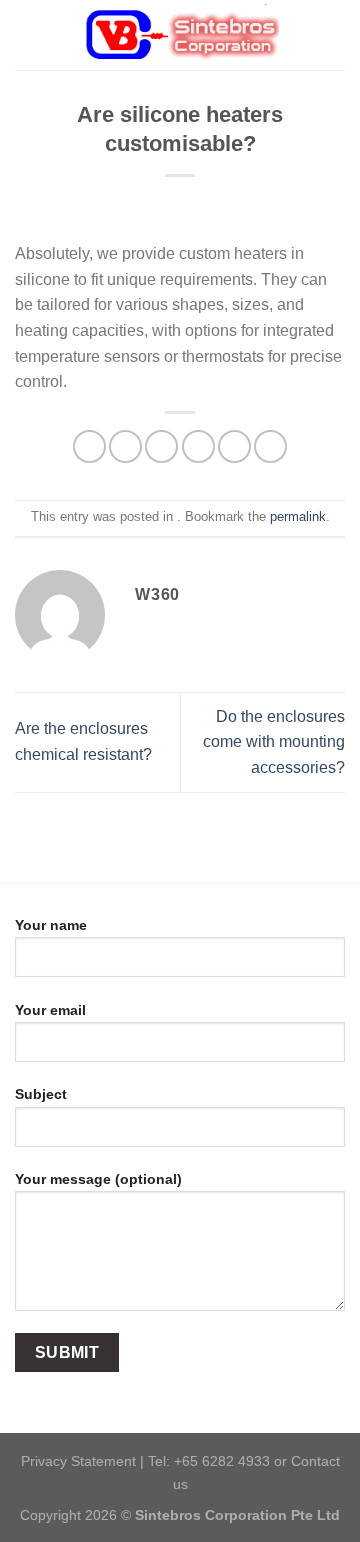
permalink (298, 516)
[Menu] (27, 34)
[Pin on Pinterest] (234, 446)
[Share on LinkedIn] (270, 446)
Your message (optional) (98, 1179)
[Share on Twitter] (161, 446)
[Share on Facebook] (125, 446)
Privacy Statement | (84, 1461)
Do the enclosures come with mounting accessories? (274, 742)
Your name (51, 925)
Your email (50, 1010)
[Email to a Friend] (198, 446)
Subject (41, 1094)
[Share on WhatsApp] (89, 446)
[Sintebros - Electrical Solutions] (180, 35)
